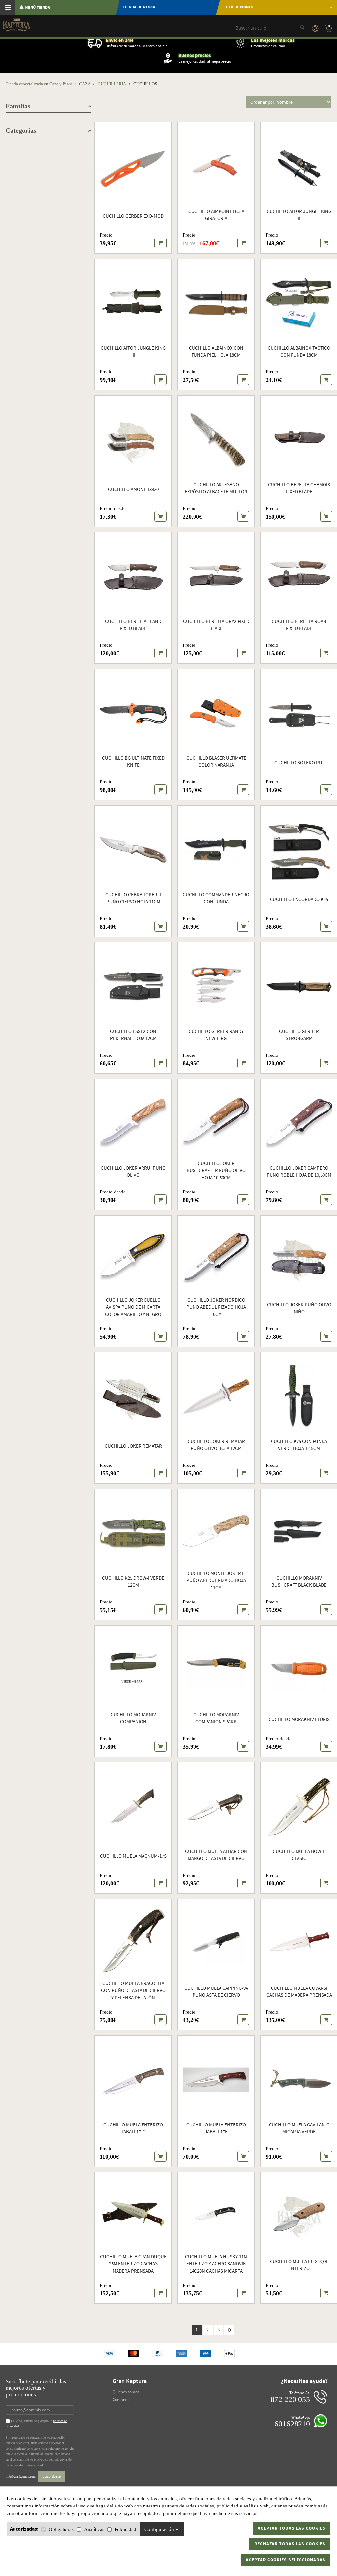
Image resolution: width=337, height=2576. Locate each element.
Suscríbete (52, 2476)
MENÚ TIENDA (37, 7)
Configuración (160, 2529)
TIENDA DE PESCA (139, 7)
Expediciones (240, 7)
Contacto (121, 2400)
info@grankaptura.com (21, 2476)
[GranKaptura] (16, 27)
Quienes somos (126, 2392)
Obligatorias (61, 2529)
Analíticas (94, 2529)
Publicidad (125, 2529)
